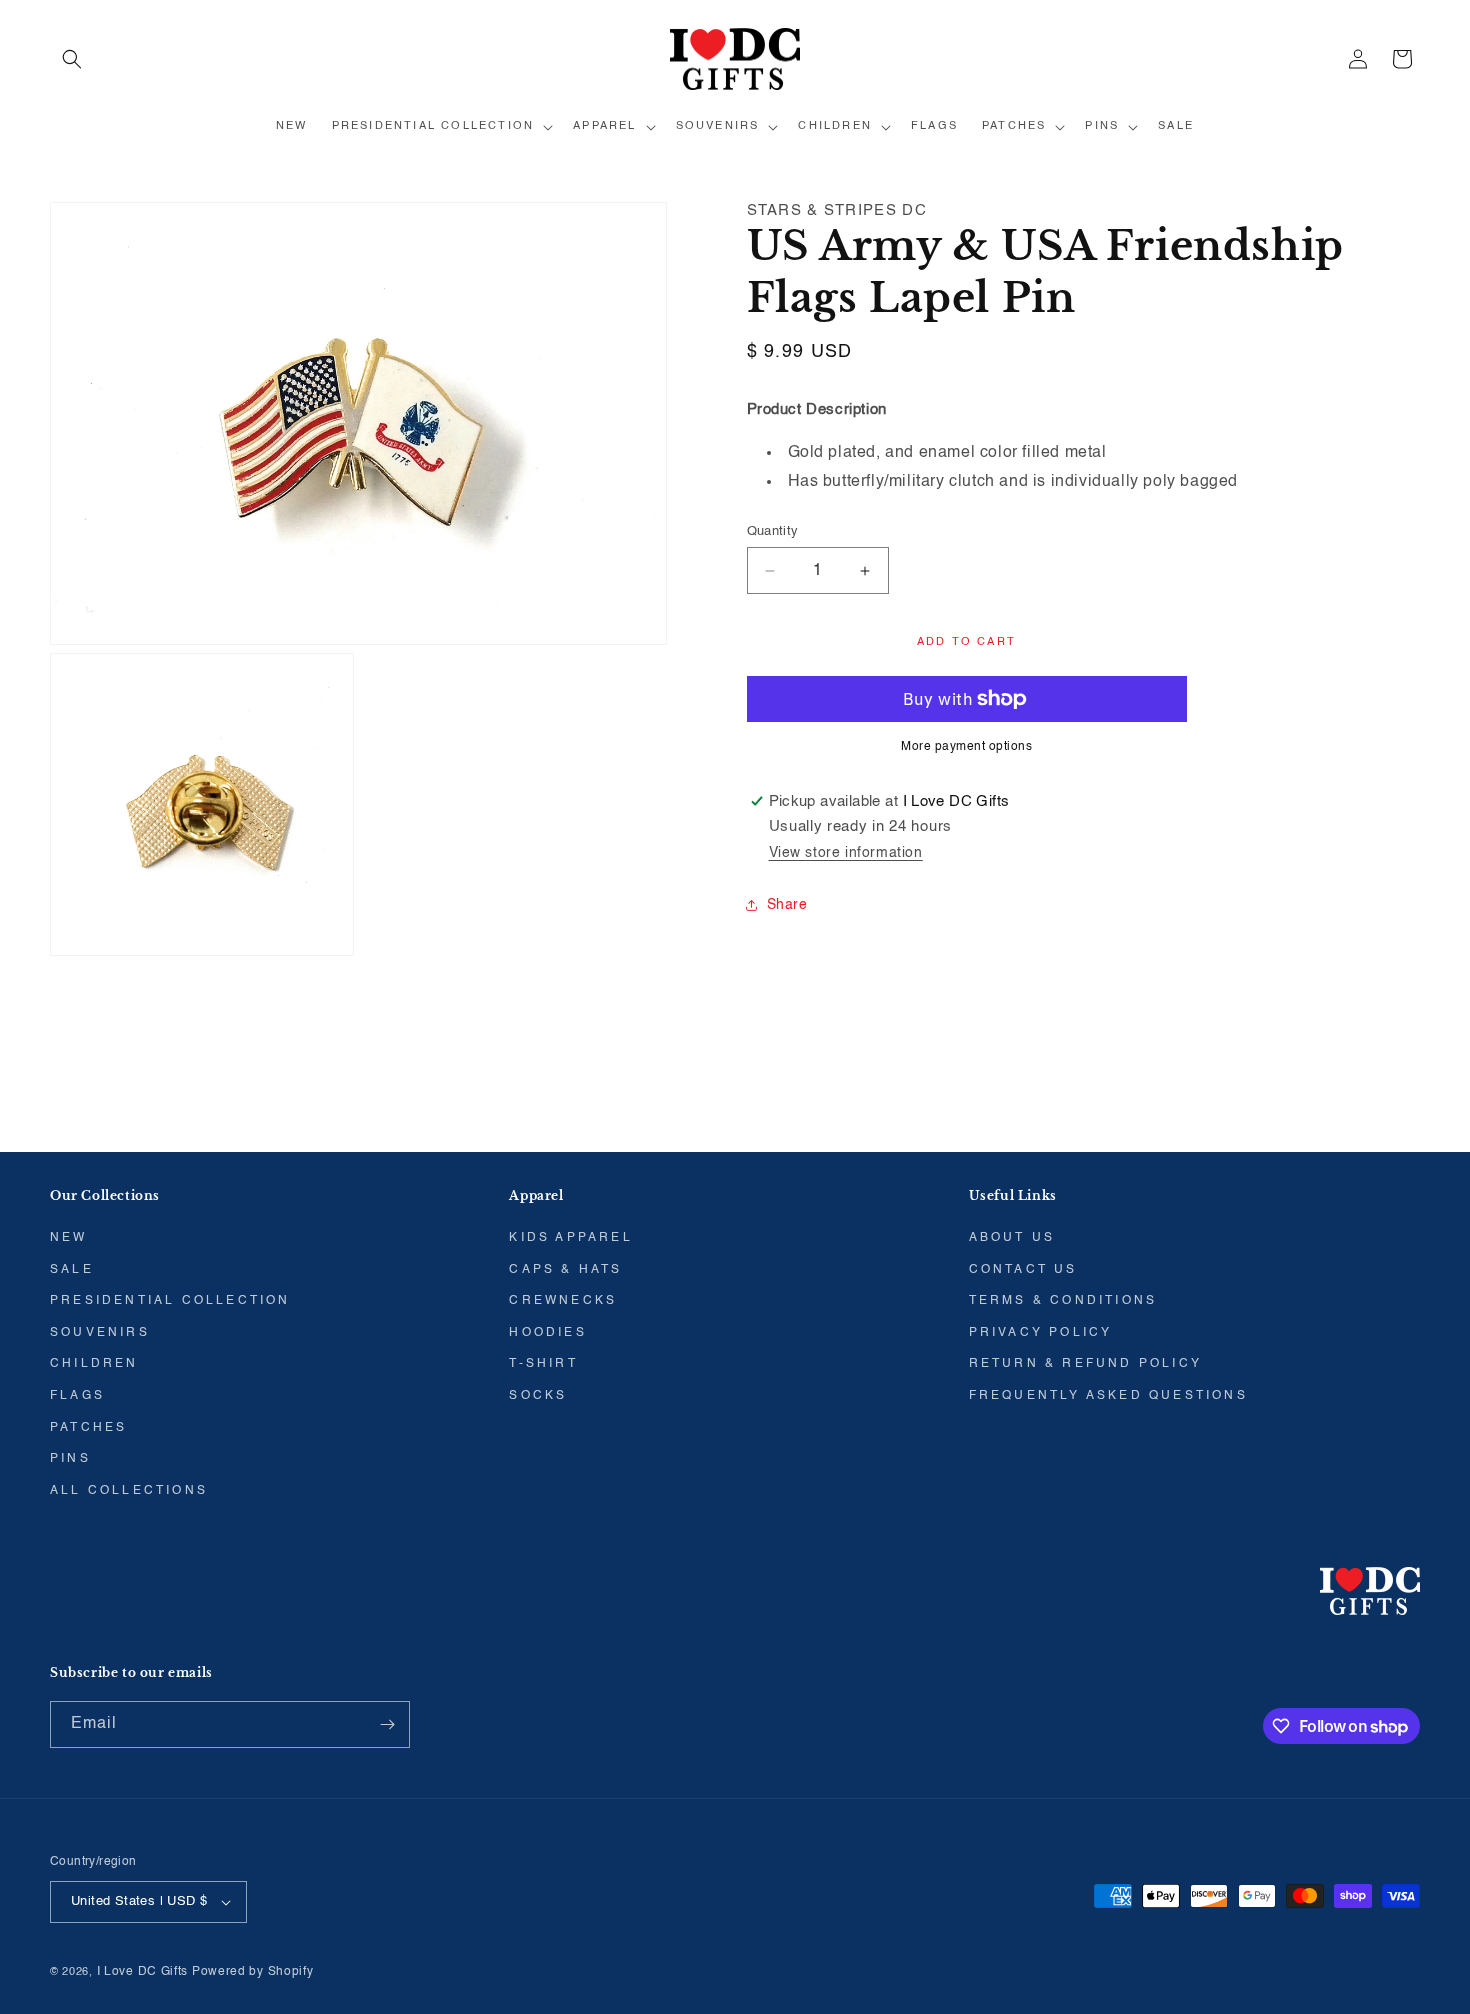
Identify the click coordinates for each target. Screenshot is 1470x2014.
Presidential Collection (170, 1301)
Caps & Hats (565, 1270)
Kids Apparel (570, 1238)
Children (94, 1364)
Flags (77, 1396)
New (69, 1238)
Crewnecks (563, 1301)
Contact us (1023, 1270)
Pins (70, 1459)
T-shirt (543, 1364)
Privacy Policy (1041, 1333)
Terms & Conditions (1063, 1301)
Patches (88, 1428)
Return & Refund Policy (1085, 1364)
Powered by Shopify (253, 1972)
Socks (538, 1396)
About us (1012, 1238)
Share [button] (787, 905)
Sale (72, 1270)
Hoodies (547, 1333)
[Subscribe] (387, 1724)
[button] (72, 59)
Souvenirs (100, 1333)
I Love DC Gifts (143, 1972)
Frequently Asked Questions (1108, 1396)
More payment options (966, 747)
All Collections (129, 1491)
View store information (846, 853)
